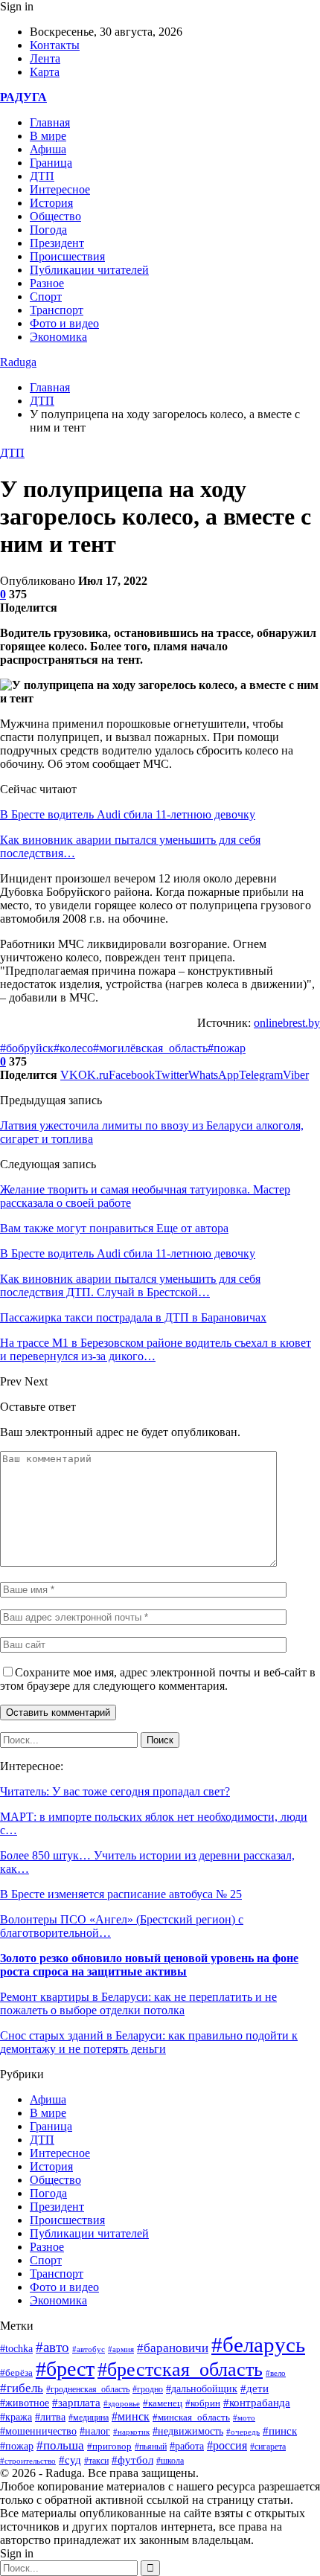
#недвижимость (188, 2431)
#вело (276, 2373)
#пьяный (151, 2447)
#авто (52, 2347)
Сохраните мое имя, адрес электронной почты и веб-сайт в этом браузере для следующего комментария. (158, 1679)
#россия (227, 2445)
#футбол (132, 2460)
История (51, 203)
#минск (131, 2416)
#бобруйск (27, 1048)
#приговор (109, 2446)
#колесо (73, 1048)
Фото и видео (64, 323)
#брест (65, 2369)
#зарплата (76, 2403)
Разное (47, 283)
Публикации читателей (89, 270)
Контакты (55, 45)
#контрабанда (257, 2403)
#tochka (16, 2348)
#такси (96, 2461)
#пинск (280, 2431)
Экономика (58, 337)
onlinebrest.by (287, 1023)
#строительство (28, 2461)
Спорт (46, 297)
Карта (45, 72)
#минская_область (191, 2417)
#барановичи (173, 2348)
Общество (55, 216)
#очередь (243, 2432)
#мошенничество (38, 2431)
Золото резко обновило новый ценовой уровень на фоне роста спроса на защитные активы (149, 1965)
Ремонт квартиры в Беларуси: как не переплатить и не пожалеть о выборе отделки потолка (138, 2003)
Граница (51, 163)
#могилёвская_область (150, 1048)
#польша (60, 2445)
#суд (70, 2460)
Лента (45, 58)
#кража (16, 2417)
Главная (50, 122)
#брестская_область (180, 2370)
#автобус (89, 2349)
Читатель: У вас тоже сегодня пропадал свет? (115, 1791)
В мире (48, 136)
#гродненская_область (88, 2390)
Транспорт (57, 310)
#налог (95, 2431)
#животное (25, 2403)
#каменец (163, 2403)
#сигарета (268, 2447)
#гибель (22, 2388)
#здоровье (122, 2403)
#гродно (148, 2389)
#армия (121, 2349)
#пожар (227, 1048)
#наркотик (131, 2432)
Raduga (18, 362)
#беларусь (258, 2345)
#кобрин (203, 2403)
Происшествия (67, 256)
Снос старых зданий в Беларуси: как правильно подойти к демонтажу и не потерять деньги (149, 2042)
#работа (187, 2446)
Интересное (60, 189)
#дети (255, 2388)
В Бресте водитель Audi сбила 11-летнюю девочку (128, 814)
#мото (244, 2418)
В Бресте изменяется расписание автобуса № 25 (121, 1894)
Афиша (48, 149)
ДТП (42, 176)
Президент (57, 243)
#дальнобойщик (202, 2389)
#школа (170, 2461)
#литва (50, 2417)
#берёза (16, 2372)
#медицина (89, 2418)
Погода (48, 230)
